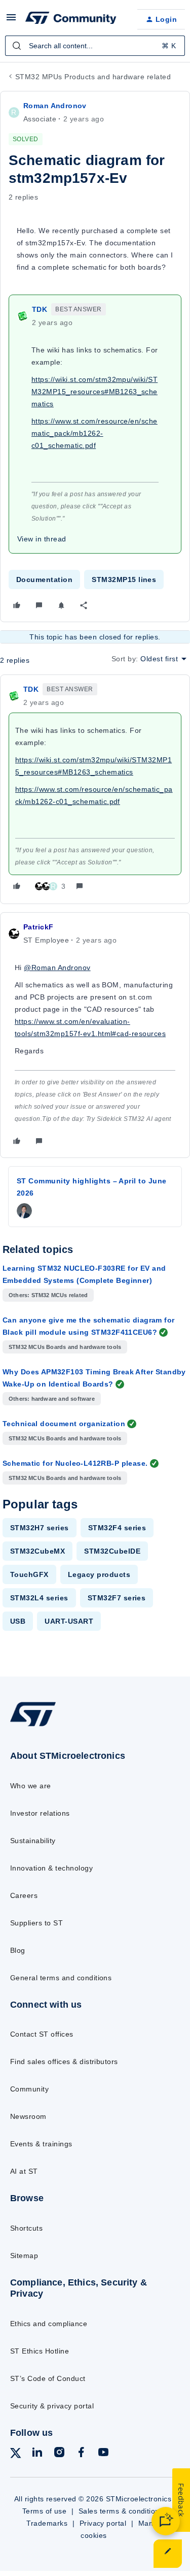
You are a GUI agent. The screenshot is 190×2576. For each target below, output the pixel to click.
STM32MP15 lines (124, 579)
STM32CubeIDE (112, 1551)
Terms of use (45, 2511)
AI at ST (24, 2171)
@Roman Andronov (57, 968)
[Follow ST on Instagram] (59, 2454)
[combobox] (95, 46)
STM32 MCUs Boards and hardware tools (65, 1347)
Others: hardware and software (52, 1399)
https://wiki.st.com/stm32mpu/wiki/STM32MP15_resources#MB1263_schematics (94, 392)
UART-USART (69, 1621)
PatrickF (38, 927)
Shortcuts (26, 2228)
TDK (40, 309)
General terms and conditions (61, 1978)
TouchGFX (29, 1574)
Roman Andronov (55, 106)
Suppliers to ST (36, 1923)
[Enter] (17, 46)
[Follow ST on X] (16, 2455)
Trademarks (47, 2523)
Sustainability (33, 1841)
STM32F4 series (117, 1528)
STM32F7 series (117, 1598)
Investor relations (40, 1813)
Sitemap (24, 2256)
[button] (11, 21)
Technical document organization (64, 1424)
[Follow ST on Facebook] (81, 2454)
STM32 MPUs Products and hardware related (93, 77)
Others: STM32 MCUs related (48, 1295)
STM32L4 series (39, 1598)
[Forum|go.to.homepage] (71, 19)
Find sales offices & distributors (64, 2062)
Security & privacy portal (52, 2406)
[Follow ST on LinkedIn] (37, 2454)
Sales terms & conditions (121, 2511)
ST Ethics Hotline (40, 2351)
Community (29, 2089)
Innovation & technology (51, 1868)
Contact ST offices (42, 2034)
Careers (24, 1895)
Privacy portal (103, 2523)
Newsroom (28, 2116)
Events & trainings (41, 2144)
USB (18, 1621)
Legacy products (99, 1574)
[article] (95, 789)
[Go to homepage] (33, 1726)
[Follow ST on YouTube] (103, 2454)
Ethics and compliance (49, 2324)
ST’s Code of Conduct (48, 2378)
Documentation (44, 579)
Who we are (31, 1786)
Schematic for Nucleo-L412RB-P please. (75, 1463)
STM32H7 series (40, 1528)
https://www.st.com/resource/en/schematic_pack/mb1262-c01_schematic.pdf (94, 433)
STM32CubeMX (37, 1551)
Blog (18, 1950)
